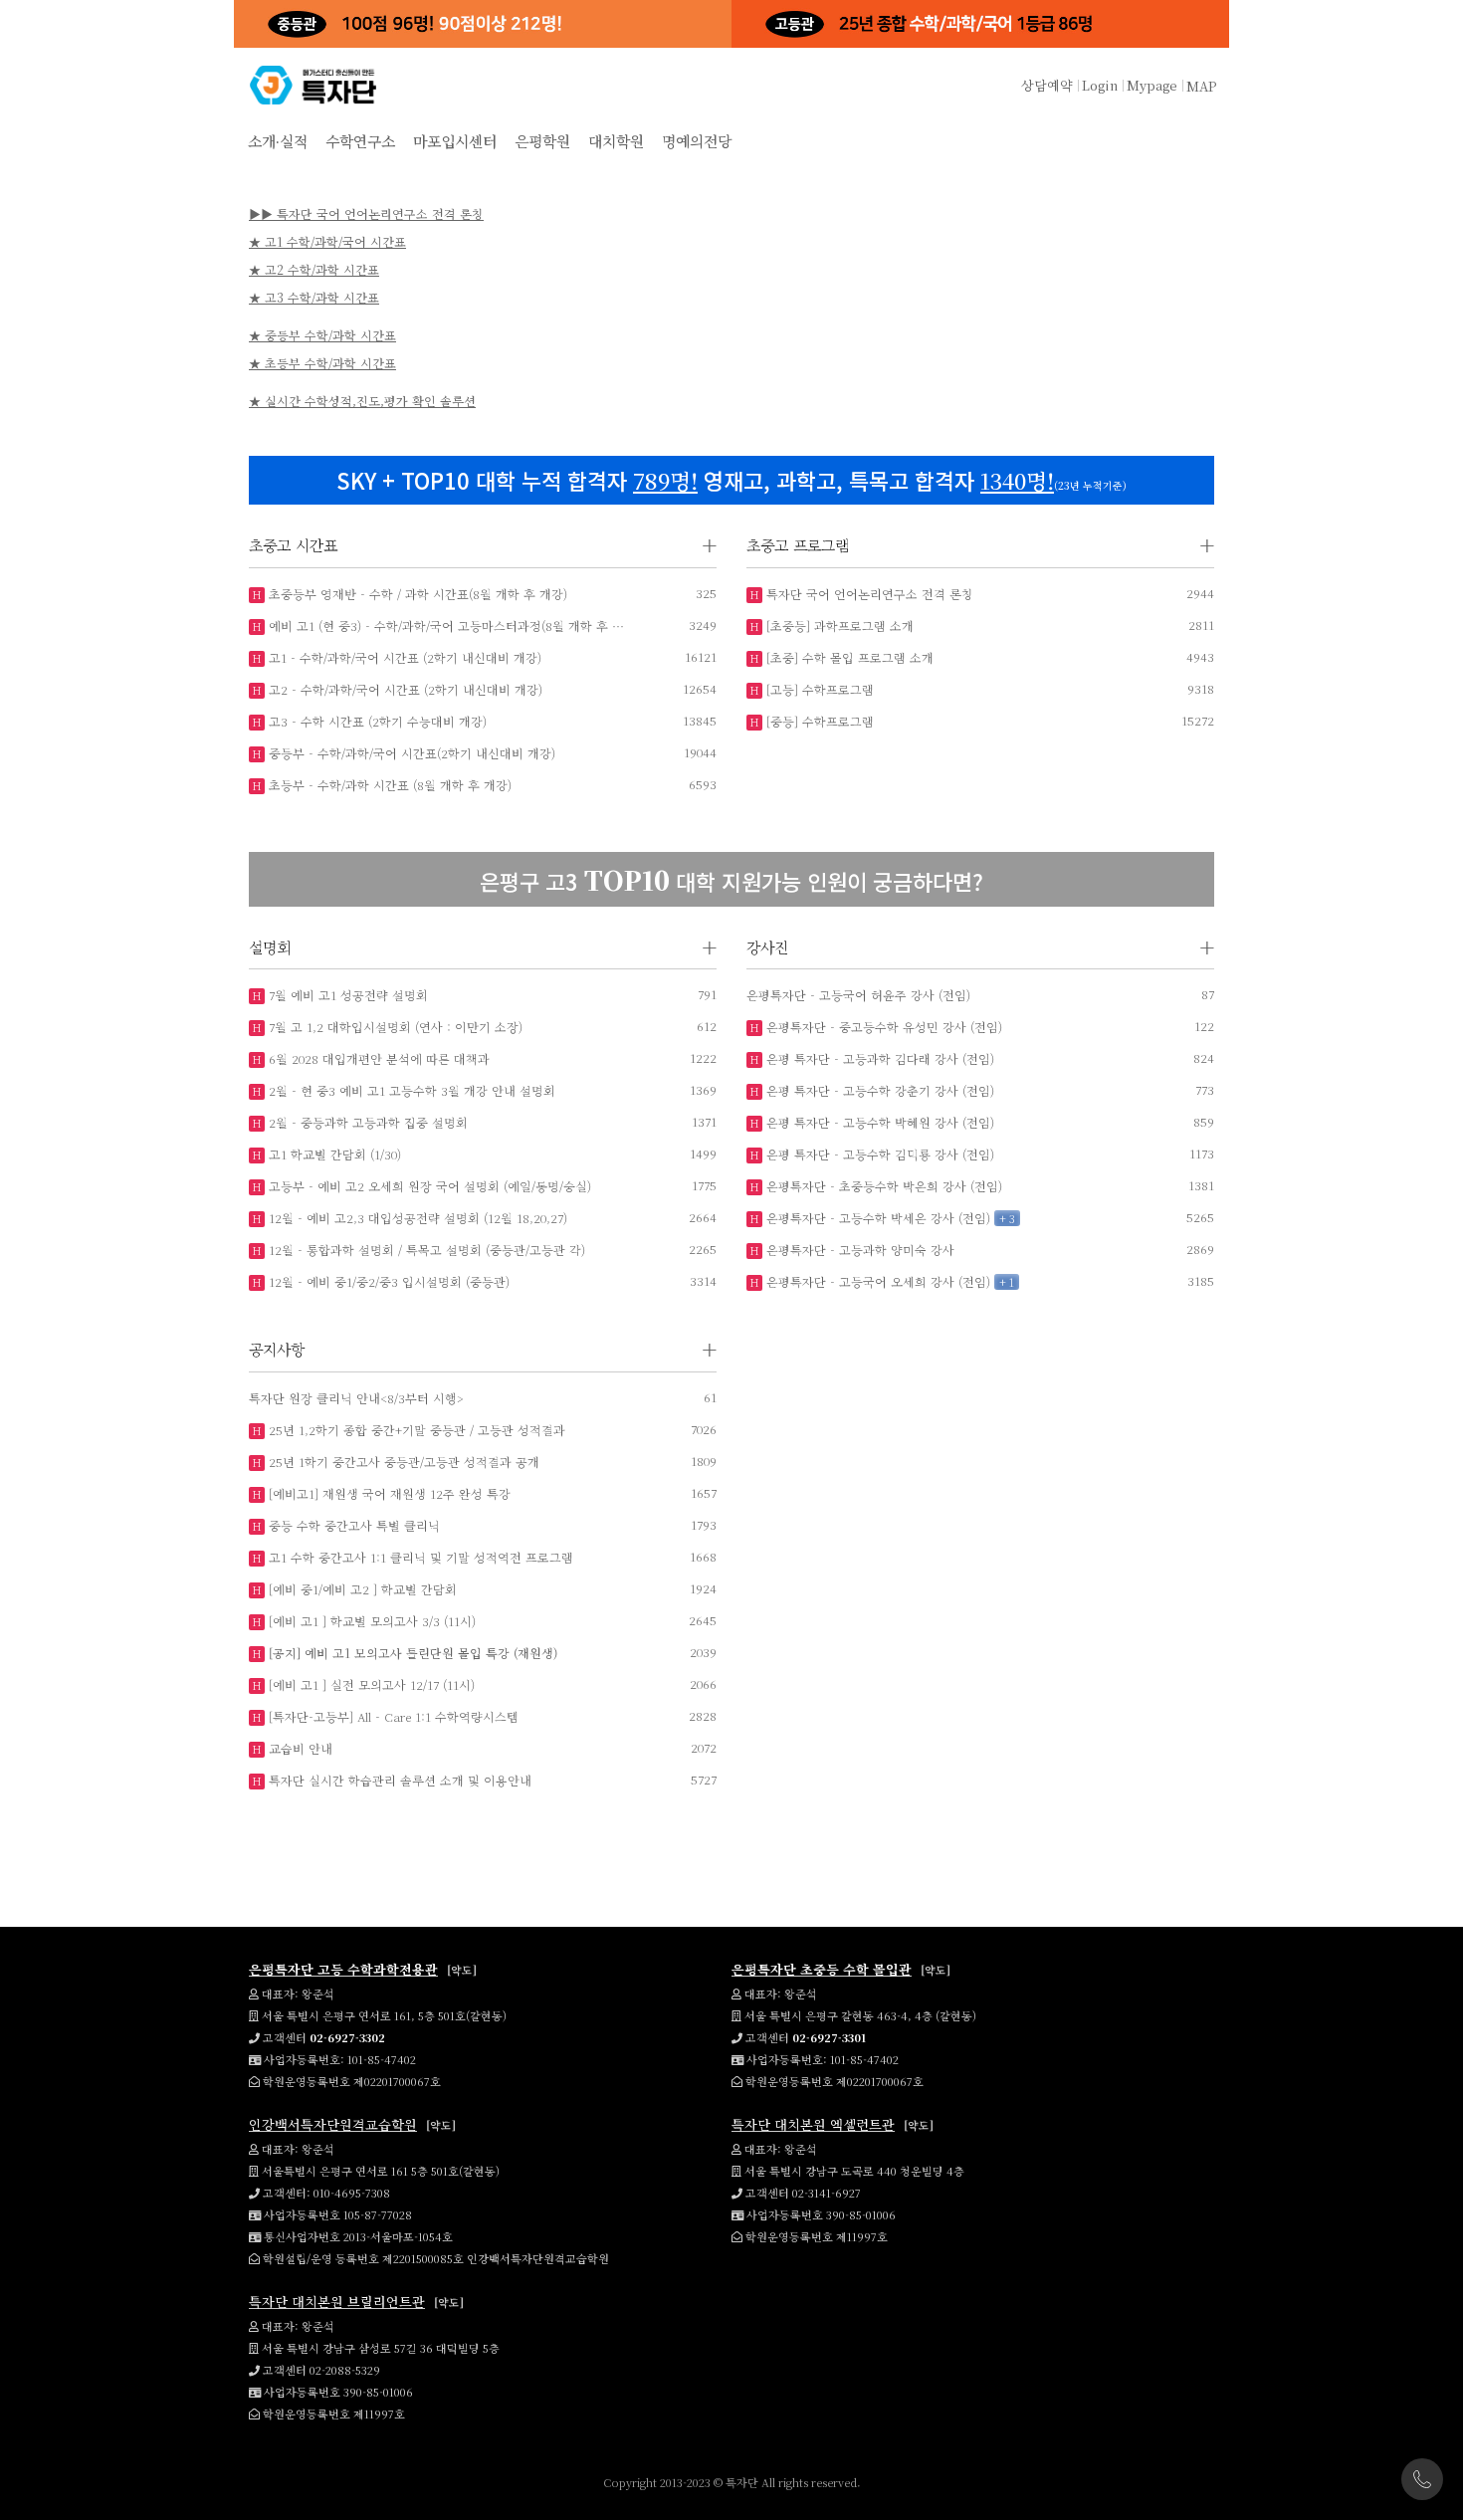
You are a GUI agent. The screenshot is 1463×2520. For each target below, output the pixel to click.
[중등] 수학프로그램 (818, 721)
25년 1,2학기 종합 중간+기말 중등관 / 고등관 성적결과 (415, 1430)
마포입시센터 (455, 141)
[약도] (462, 1970)
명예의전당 (697, 141)
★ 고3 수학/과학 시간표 (314, 297)
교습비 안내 (299, 1748)
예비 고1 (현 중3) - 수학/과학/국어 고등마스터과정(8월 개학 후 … (444, 626)
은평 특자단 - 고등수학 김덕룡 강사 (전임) (878, 1154)
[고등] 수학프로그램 (818, 689)
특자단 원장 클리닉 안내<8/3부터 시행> (356, 1398)
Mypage (1152, 85)
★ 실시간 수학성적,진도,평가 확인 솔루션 (362, 401)
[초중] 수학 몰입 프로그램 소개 (848, 657)
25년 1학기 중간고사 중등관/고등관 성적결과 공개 (402, 1462)
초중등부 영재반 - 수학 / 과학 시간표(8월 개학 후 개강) (416, 594)
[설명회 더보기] (710, 948)
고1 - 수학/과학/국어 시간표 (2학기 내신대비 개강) (403, 657)
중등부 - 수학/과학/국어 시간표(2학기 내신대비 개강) (410, 753)
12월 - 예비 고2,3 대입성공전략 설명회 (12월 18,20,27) (416, 1218)
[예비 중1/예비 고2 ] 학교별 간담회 (361, 1589)
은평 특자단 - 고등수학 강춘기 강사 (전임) (878, 1090)
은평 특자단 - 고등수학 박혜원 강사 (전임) (878, 1122)
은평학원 (542, 141)
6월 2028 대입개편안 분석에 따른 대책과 (377, 1058)
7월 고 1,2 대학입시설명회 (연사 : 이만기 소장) (394, 1027)
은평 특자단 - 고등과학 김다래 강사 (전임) (878, 1058)
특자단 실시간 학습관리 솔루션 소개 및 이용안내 (398, 1780)
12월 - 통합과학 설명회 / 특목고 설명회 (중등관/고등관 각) (425, 1250)
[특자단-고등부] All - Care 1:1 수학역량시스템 (392, 1716)
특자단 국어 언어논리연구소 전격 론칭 (868, 594)
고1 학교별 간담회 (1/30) (333, 1154)
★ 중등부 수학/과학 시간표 (322, 335)
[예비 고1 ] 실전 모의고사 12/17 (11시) (370, 1684)
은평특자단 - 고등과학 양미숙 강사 (858, 1250)
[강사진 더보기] (1207, 948)
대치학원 (616, 141)
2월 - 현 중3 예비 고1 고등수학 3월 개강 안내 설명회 (410, 1090)
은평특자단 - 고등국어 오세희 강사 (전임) (876, 1281)
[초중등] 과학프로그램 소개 (838, 626)
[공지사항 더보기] (710, 1350)
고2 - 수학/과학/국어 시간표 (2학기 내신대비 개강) (404, 689)
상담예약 (1047, 85)
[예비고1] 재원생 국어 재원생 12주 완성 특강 (388, 1493)
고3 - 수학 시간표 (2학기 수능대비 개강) (376, 721)
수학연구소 (360, 141)
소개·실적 (278, 141)
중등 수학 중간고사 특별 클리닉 (352, 1525)
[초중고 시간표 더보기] (710, 546)
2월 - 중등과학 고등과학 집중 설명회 (366, 1122)
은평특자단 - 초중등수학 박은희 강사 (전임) (882, 1186)
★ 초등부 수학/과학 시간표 (322, 363)
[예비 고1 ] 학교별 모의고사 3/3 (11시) (370, 1621)
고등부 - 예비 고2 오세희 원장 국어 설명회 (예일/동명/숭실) (428, 1186)
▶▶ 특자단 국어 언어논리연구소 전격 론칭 (366, 213)
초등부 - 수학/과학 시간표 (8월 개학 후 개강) (388, 785)
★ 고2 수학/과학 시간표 (314, 269)
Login (1100, 85)
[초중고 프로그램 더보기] (1207, 546)
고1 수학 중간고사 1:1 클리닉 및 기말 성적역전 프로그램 (419, 1557)
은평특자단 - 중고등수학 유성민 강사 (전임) (882, 1027)
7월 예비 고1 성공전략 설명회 (346, 995)
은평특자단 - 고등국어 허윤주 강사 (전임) (858, 995)
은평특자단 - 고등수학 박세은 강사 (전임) (876, 1218)
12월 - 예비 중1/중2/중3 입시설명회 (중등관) (387, 1281)
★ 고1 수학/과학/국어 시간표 (327, 241)
